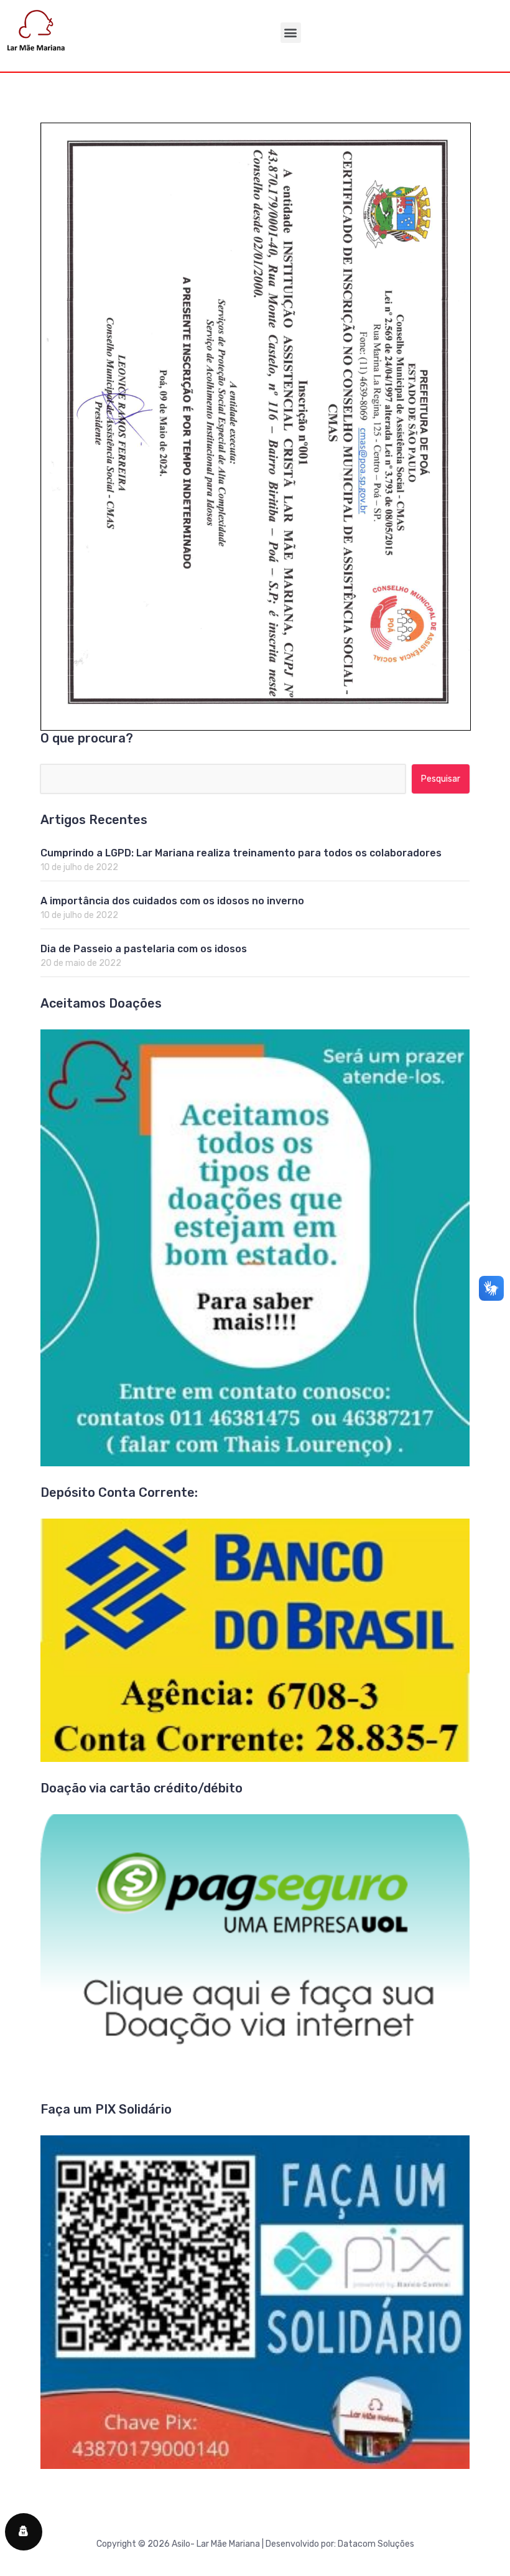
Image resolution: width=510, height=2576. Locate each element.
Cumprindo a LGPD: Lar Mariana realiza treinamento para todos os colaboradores (241, 853)
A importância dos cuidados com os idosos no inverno (172, 901)
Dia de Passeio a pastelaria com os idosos (144, 949)
